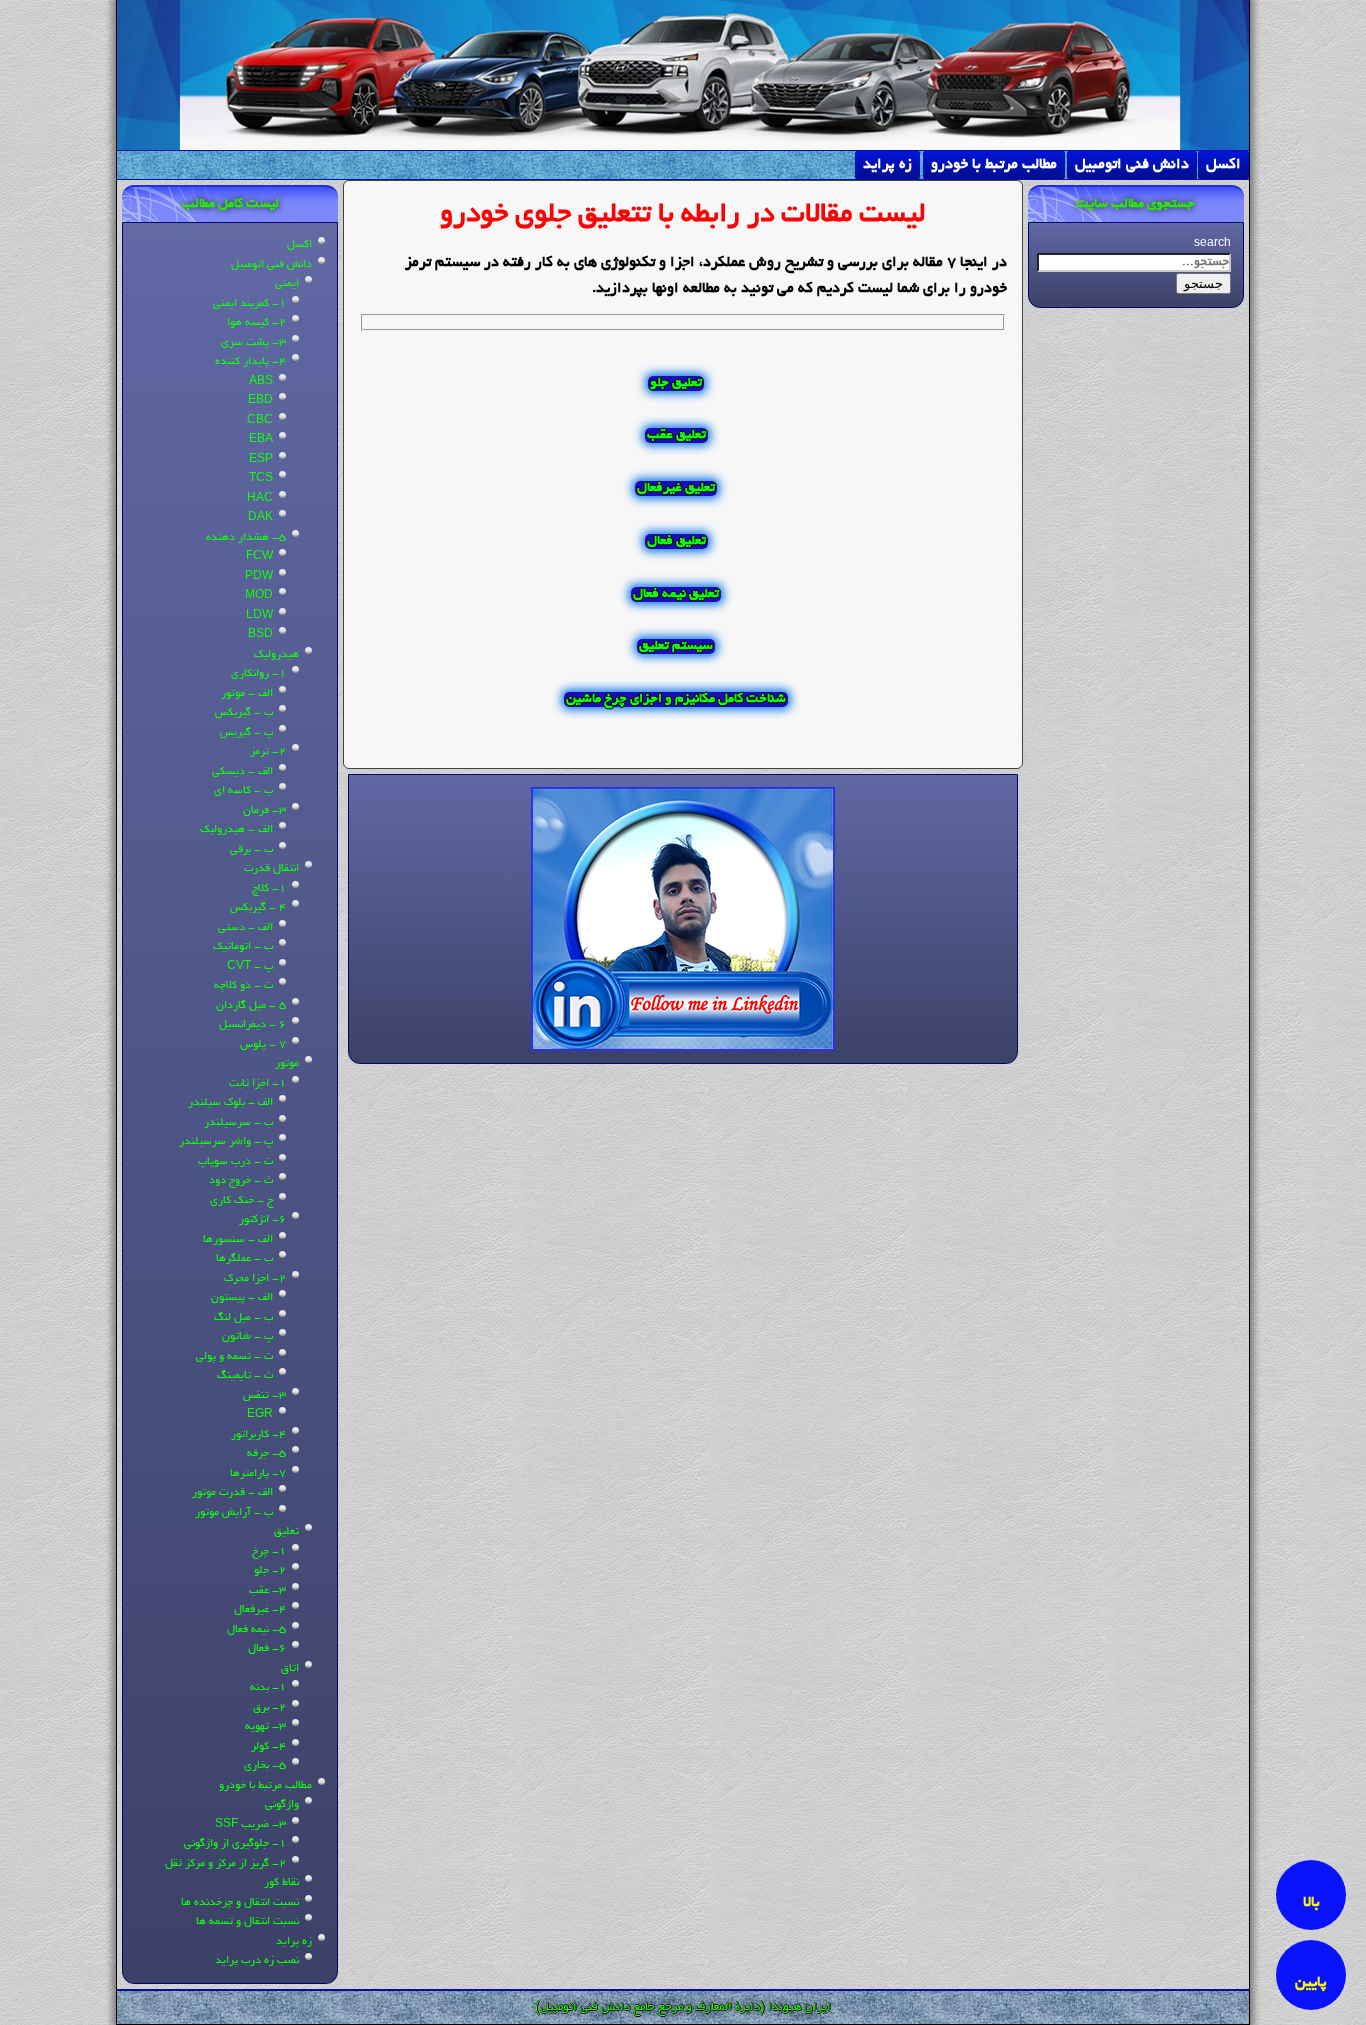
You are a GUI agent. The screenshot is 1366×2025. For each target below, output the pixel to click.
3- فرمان (264, 811)
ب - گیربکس (244, 713)
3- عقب (267, 1591)
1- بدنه (268, 1688)
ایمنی (287, 284)
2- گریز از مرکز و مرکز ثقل (225, 1864)
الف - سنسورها (238, 1240)
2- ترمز (268, 752)
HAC (260, 499)
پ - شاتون (247, 1337)
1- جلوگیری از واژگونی (235, 1844)
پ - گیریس (246, 733)
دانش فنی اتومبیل (1132, 165)
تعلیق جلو (676, 383)
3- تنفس (264, 1396)
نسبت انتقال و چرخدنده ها (240, 1903)
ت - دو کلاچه (243, 986)
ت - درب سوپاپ (235, 1162)
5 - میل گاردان (251, 1006)
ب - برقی (251, 850)
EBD (260, 401)
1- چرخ (269, 1552)
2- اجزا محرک (255, 1279)
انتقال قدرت (271, 869)
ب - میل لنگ (243, 1318)
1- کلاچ (269, 889)
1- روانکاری (258, 674)
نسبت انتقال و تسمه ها (247, 1922)
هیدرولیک (276, 655)
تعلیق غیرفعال (676, 488)
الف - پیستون (242, 1298)
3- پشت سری (253, 343)
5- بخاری (265, 1766)
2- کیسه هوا (256, 323)
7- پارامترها (258, 1474)
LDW (259, 616)
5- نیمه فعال (256, 1630)
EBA (261, 440)
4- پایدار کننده (250, 362)
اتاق (290, 1669)
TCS (261, 479)
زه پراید (887, 165)
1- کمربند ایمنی (249, 304)
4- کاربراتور (258, 1435)
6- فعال (267, 1649)
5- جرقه (266, 1454)
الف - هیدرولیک (236, 830)
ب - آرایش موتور (234, 1513)
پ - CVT (250, 967)
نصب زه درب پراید (257, 1961)
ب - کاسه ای (243, 791)
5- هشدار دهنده (246, 538)
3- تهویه (265, 1727)
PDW (259, 577)
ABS (261, 382)
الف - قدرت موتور (232, 1493)
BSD (260, 635)
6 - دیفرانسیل (252, 1025)
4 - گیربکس (258, 908)
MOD (259, 596)
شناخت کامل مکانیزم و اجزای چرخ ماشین (676, 699)
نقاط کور (281, 1883)
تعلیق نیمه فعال (676, 594)
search (1212, 244)
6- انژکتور (262, 1220)
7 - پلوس (263, 1045)
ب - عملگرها (244, 1259)
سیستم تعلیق (676, 646)
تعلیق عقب (676, 435)
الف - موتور (247, 694)
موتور (287, 1064)
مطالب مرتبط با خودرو (994, 165)
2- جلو (270, 1571)
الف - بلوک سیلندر (230, 1103)
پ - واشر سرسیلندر (226, 1142)
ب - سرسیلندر (238, 1123)
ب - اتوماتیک (243, 947)
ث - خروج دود (241, 1181)
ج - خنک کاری (241, 1201)
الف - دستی (245, 928)
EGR (260, 1415)
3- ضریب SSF (250, 1825)
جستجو (1203, 283)
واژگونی (282, 1805)
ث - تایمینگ (245, 1376)
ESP (261, 460)
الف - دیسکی (242, 772)
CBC (260, 421)
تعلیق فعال (676, 541)
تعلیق (286, 1532)
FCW (259, 557)
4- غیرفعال (260, 1610)
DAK (260, 518)
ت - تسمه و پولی (234, 1357)
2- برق (269, 1708)
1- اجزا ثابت (257, 1084)
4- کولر (268, 1747)
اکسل (1223, 165)
